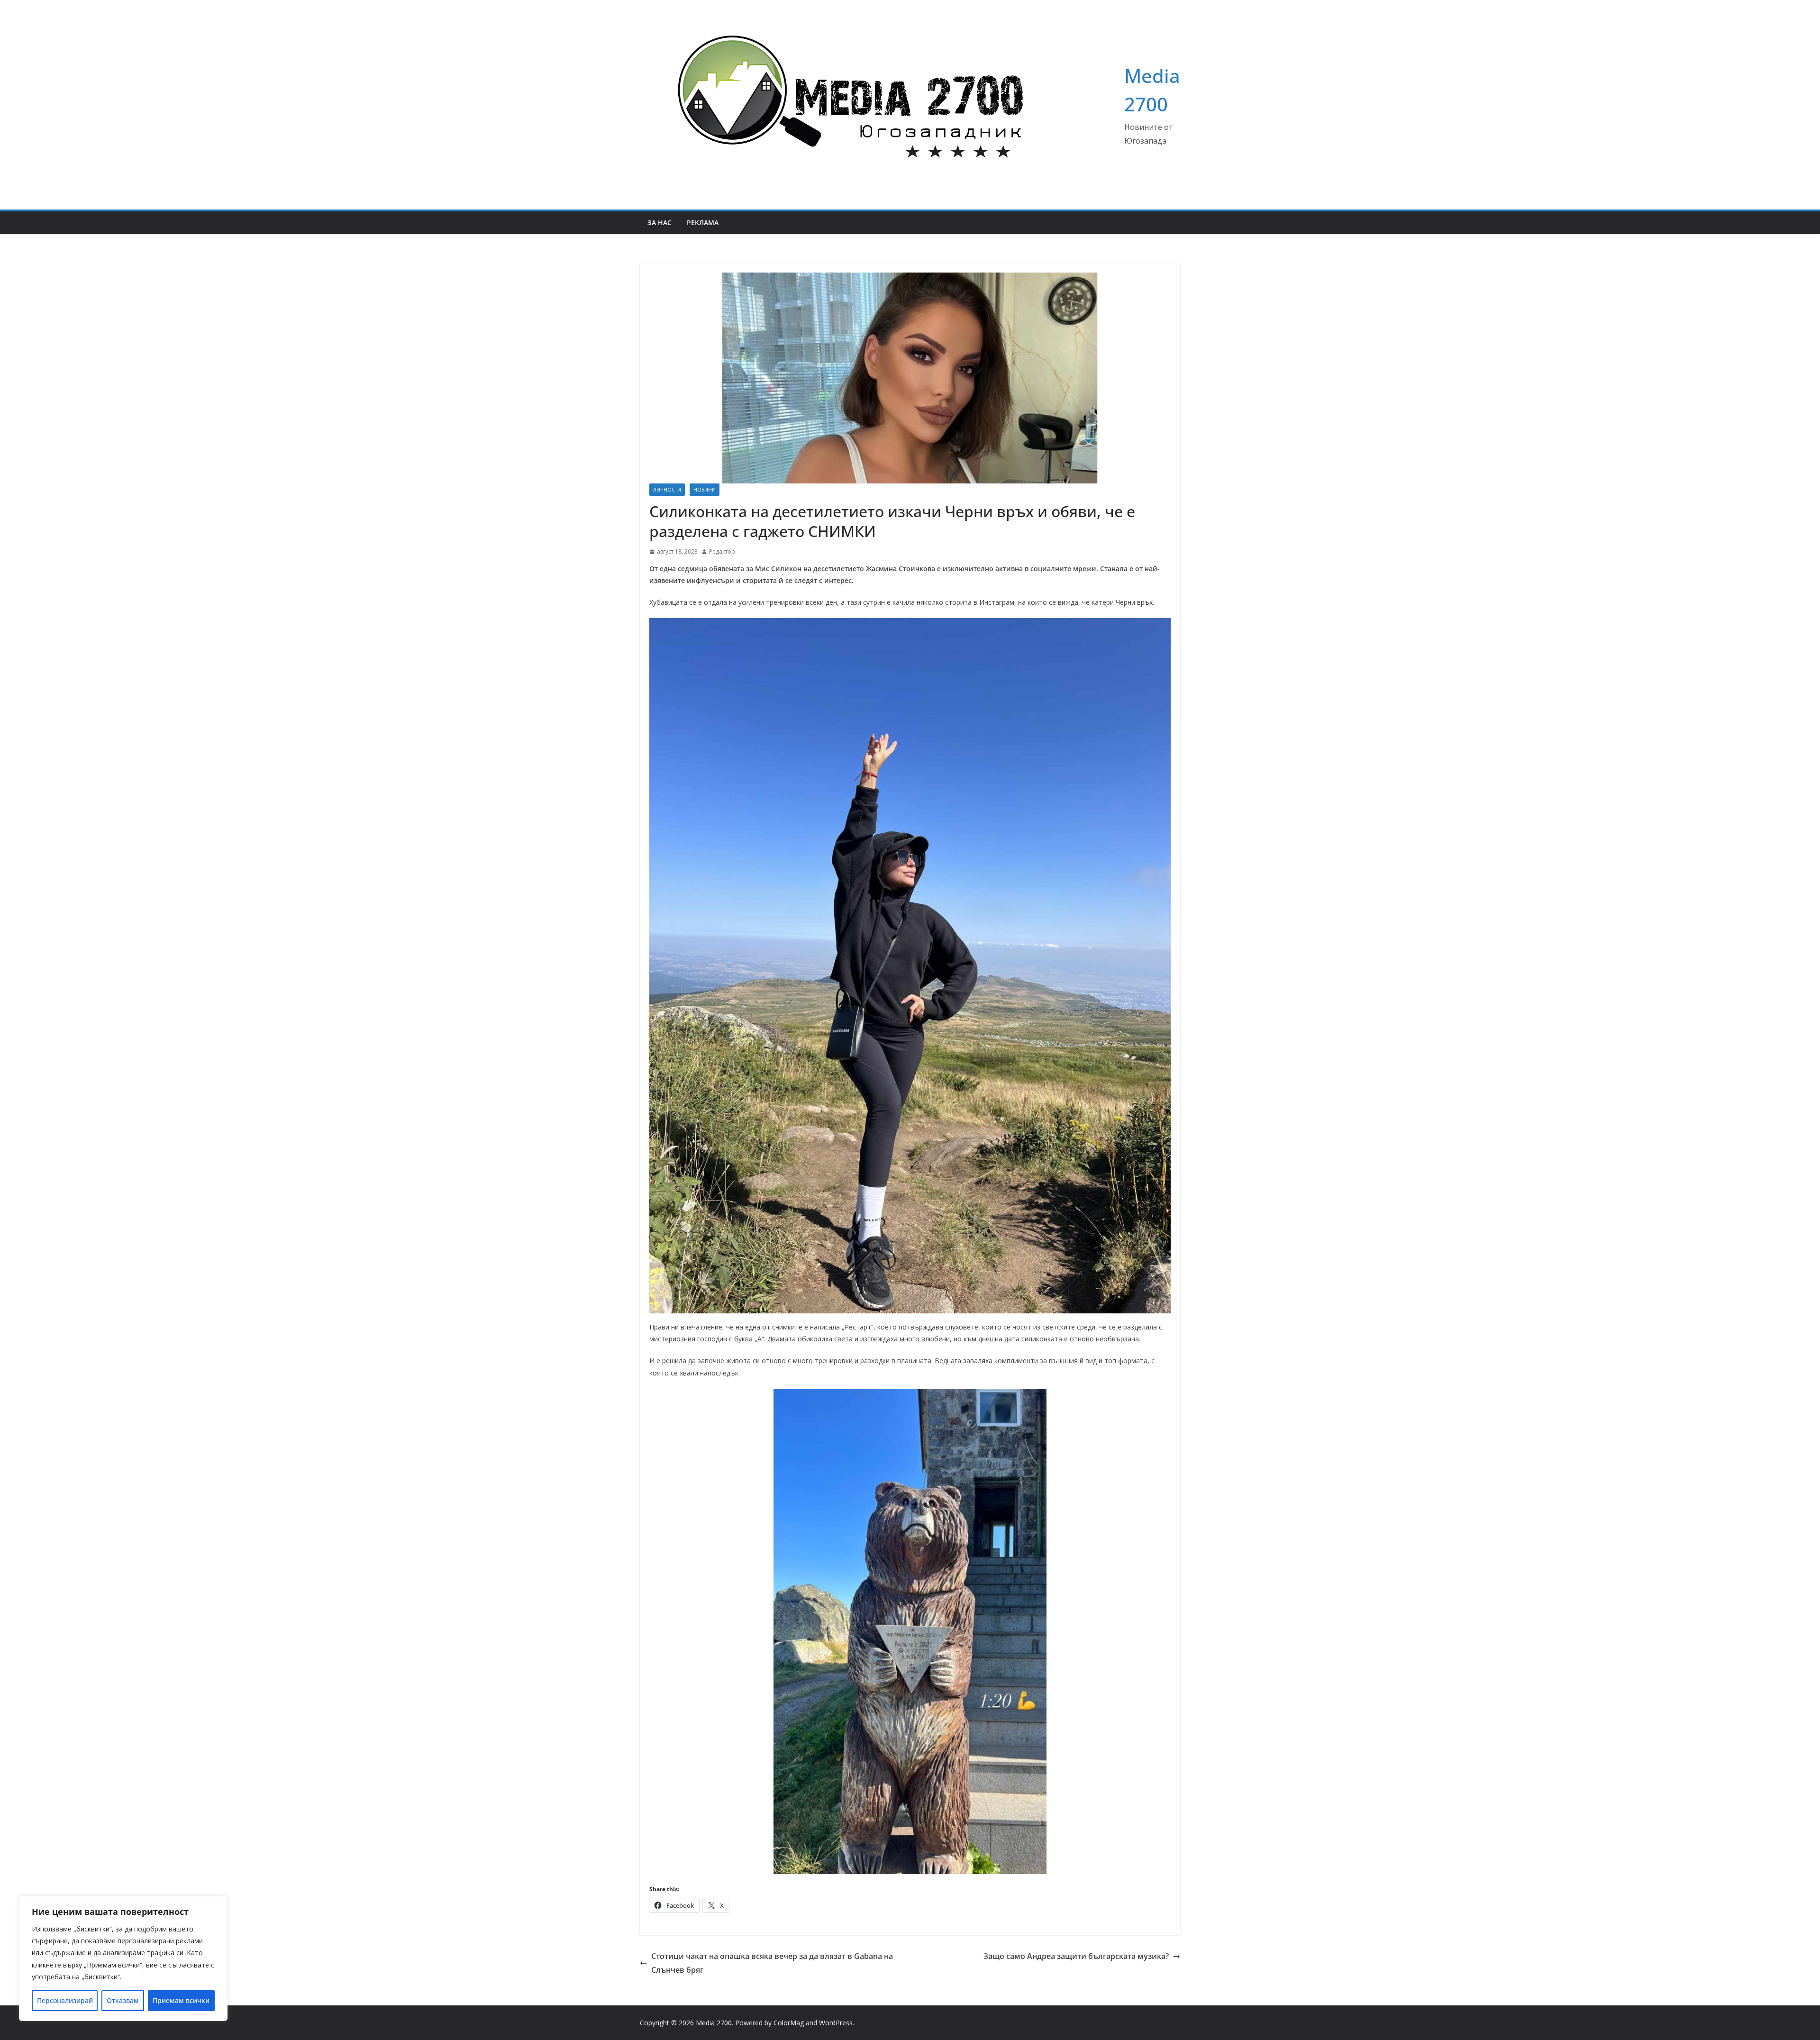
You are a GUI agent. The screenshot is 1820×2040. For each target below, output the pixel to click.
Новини (705, 490)
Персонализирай (65, 2000)
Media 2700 (714, 2023)
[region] (123, 1958)
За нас (660, 223)
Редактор (722, 551)
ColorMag (789, 2023)
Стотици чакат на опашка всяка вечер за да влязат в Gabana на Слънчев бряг (772, 1963)
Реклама (703, 223)
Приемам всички (181, 2000)
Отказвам (123, 2000)
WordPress (836, 2023)
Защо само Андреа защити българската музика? (1076, 1956)
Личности (667, 490)
